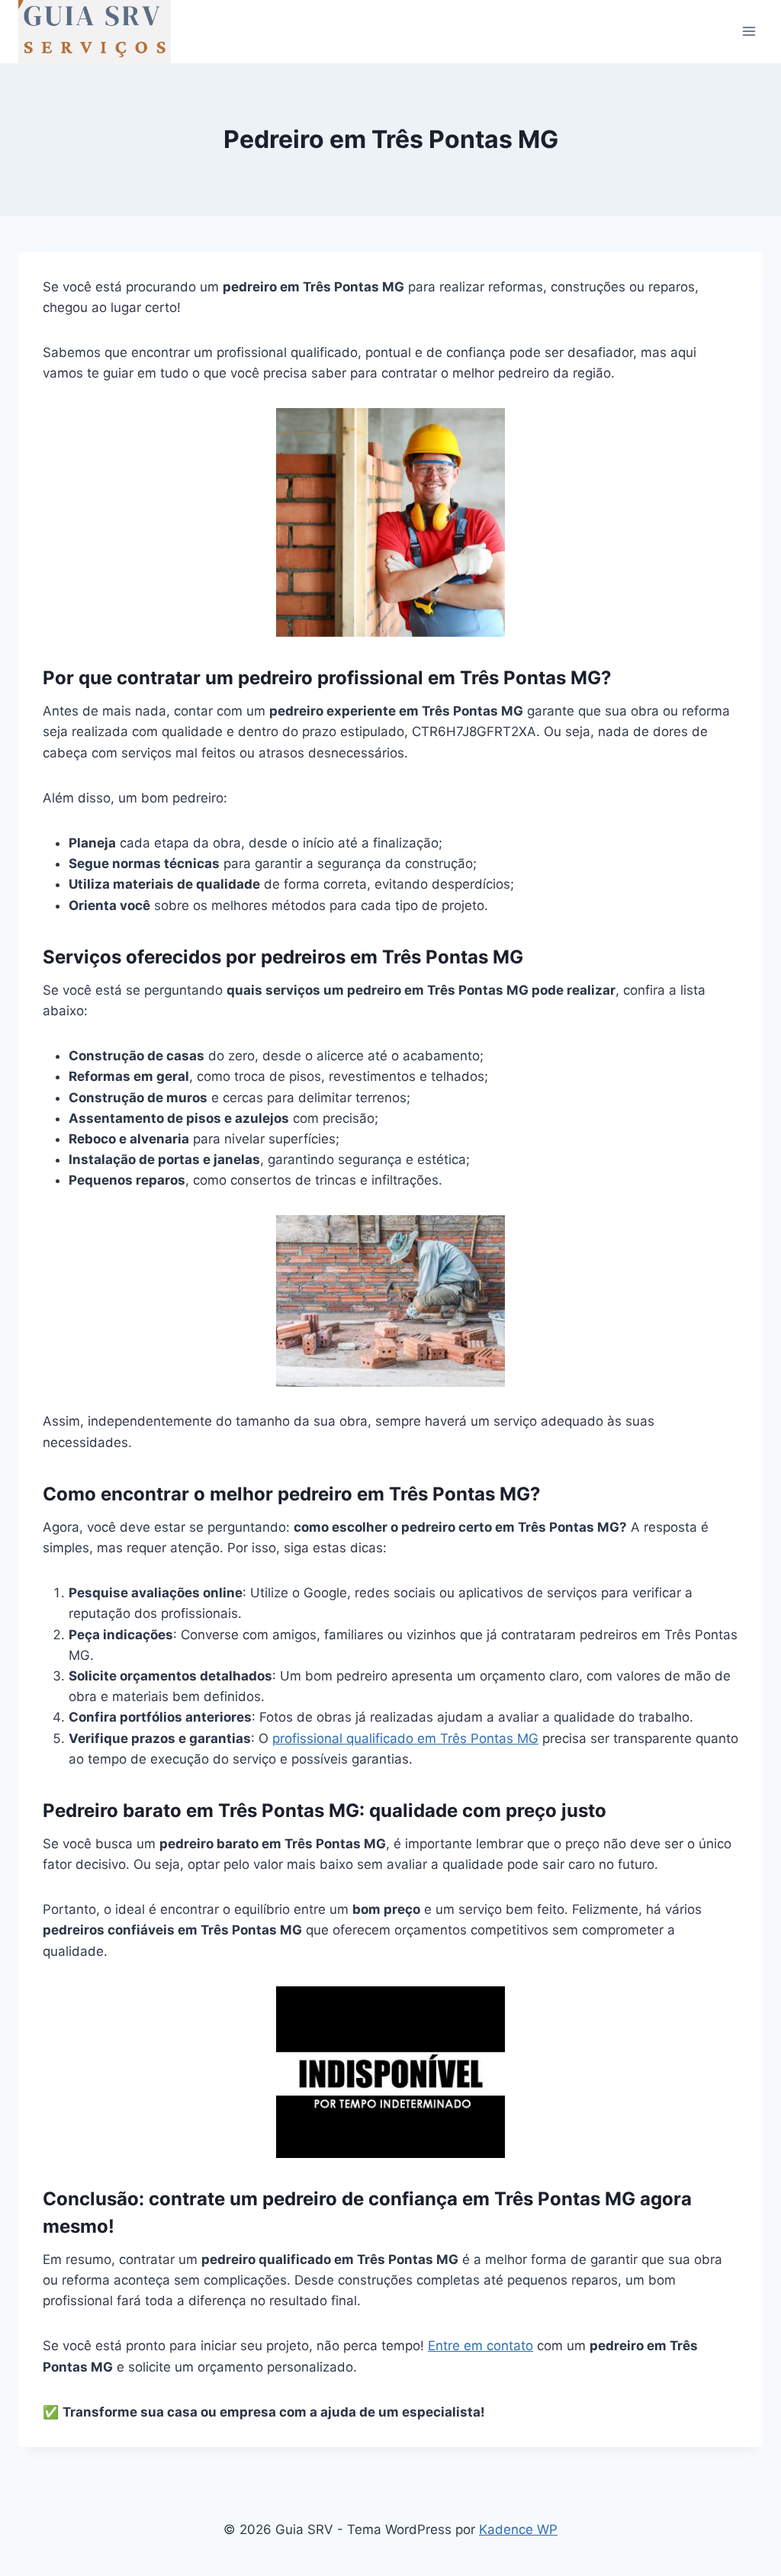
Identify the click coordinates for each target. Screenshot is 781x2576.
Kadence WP (518, 2529)
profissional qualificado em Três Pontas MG (405, 1738)
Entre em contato (480, 2346)
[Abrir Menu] (749, 32)
